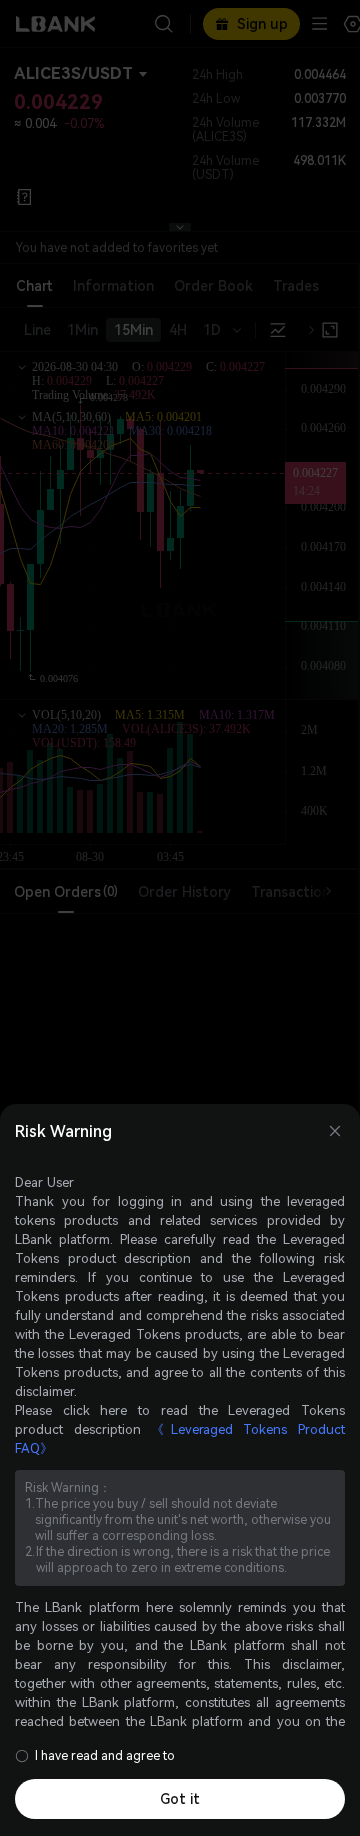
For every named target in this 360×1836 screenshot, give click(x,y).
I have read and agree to (105, 1756)
